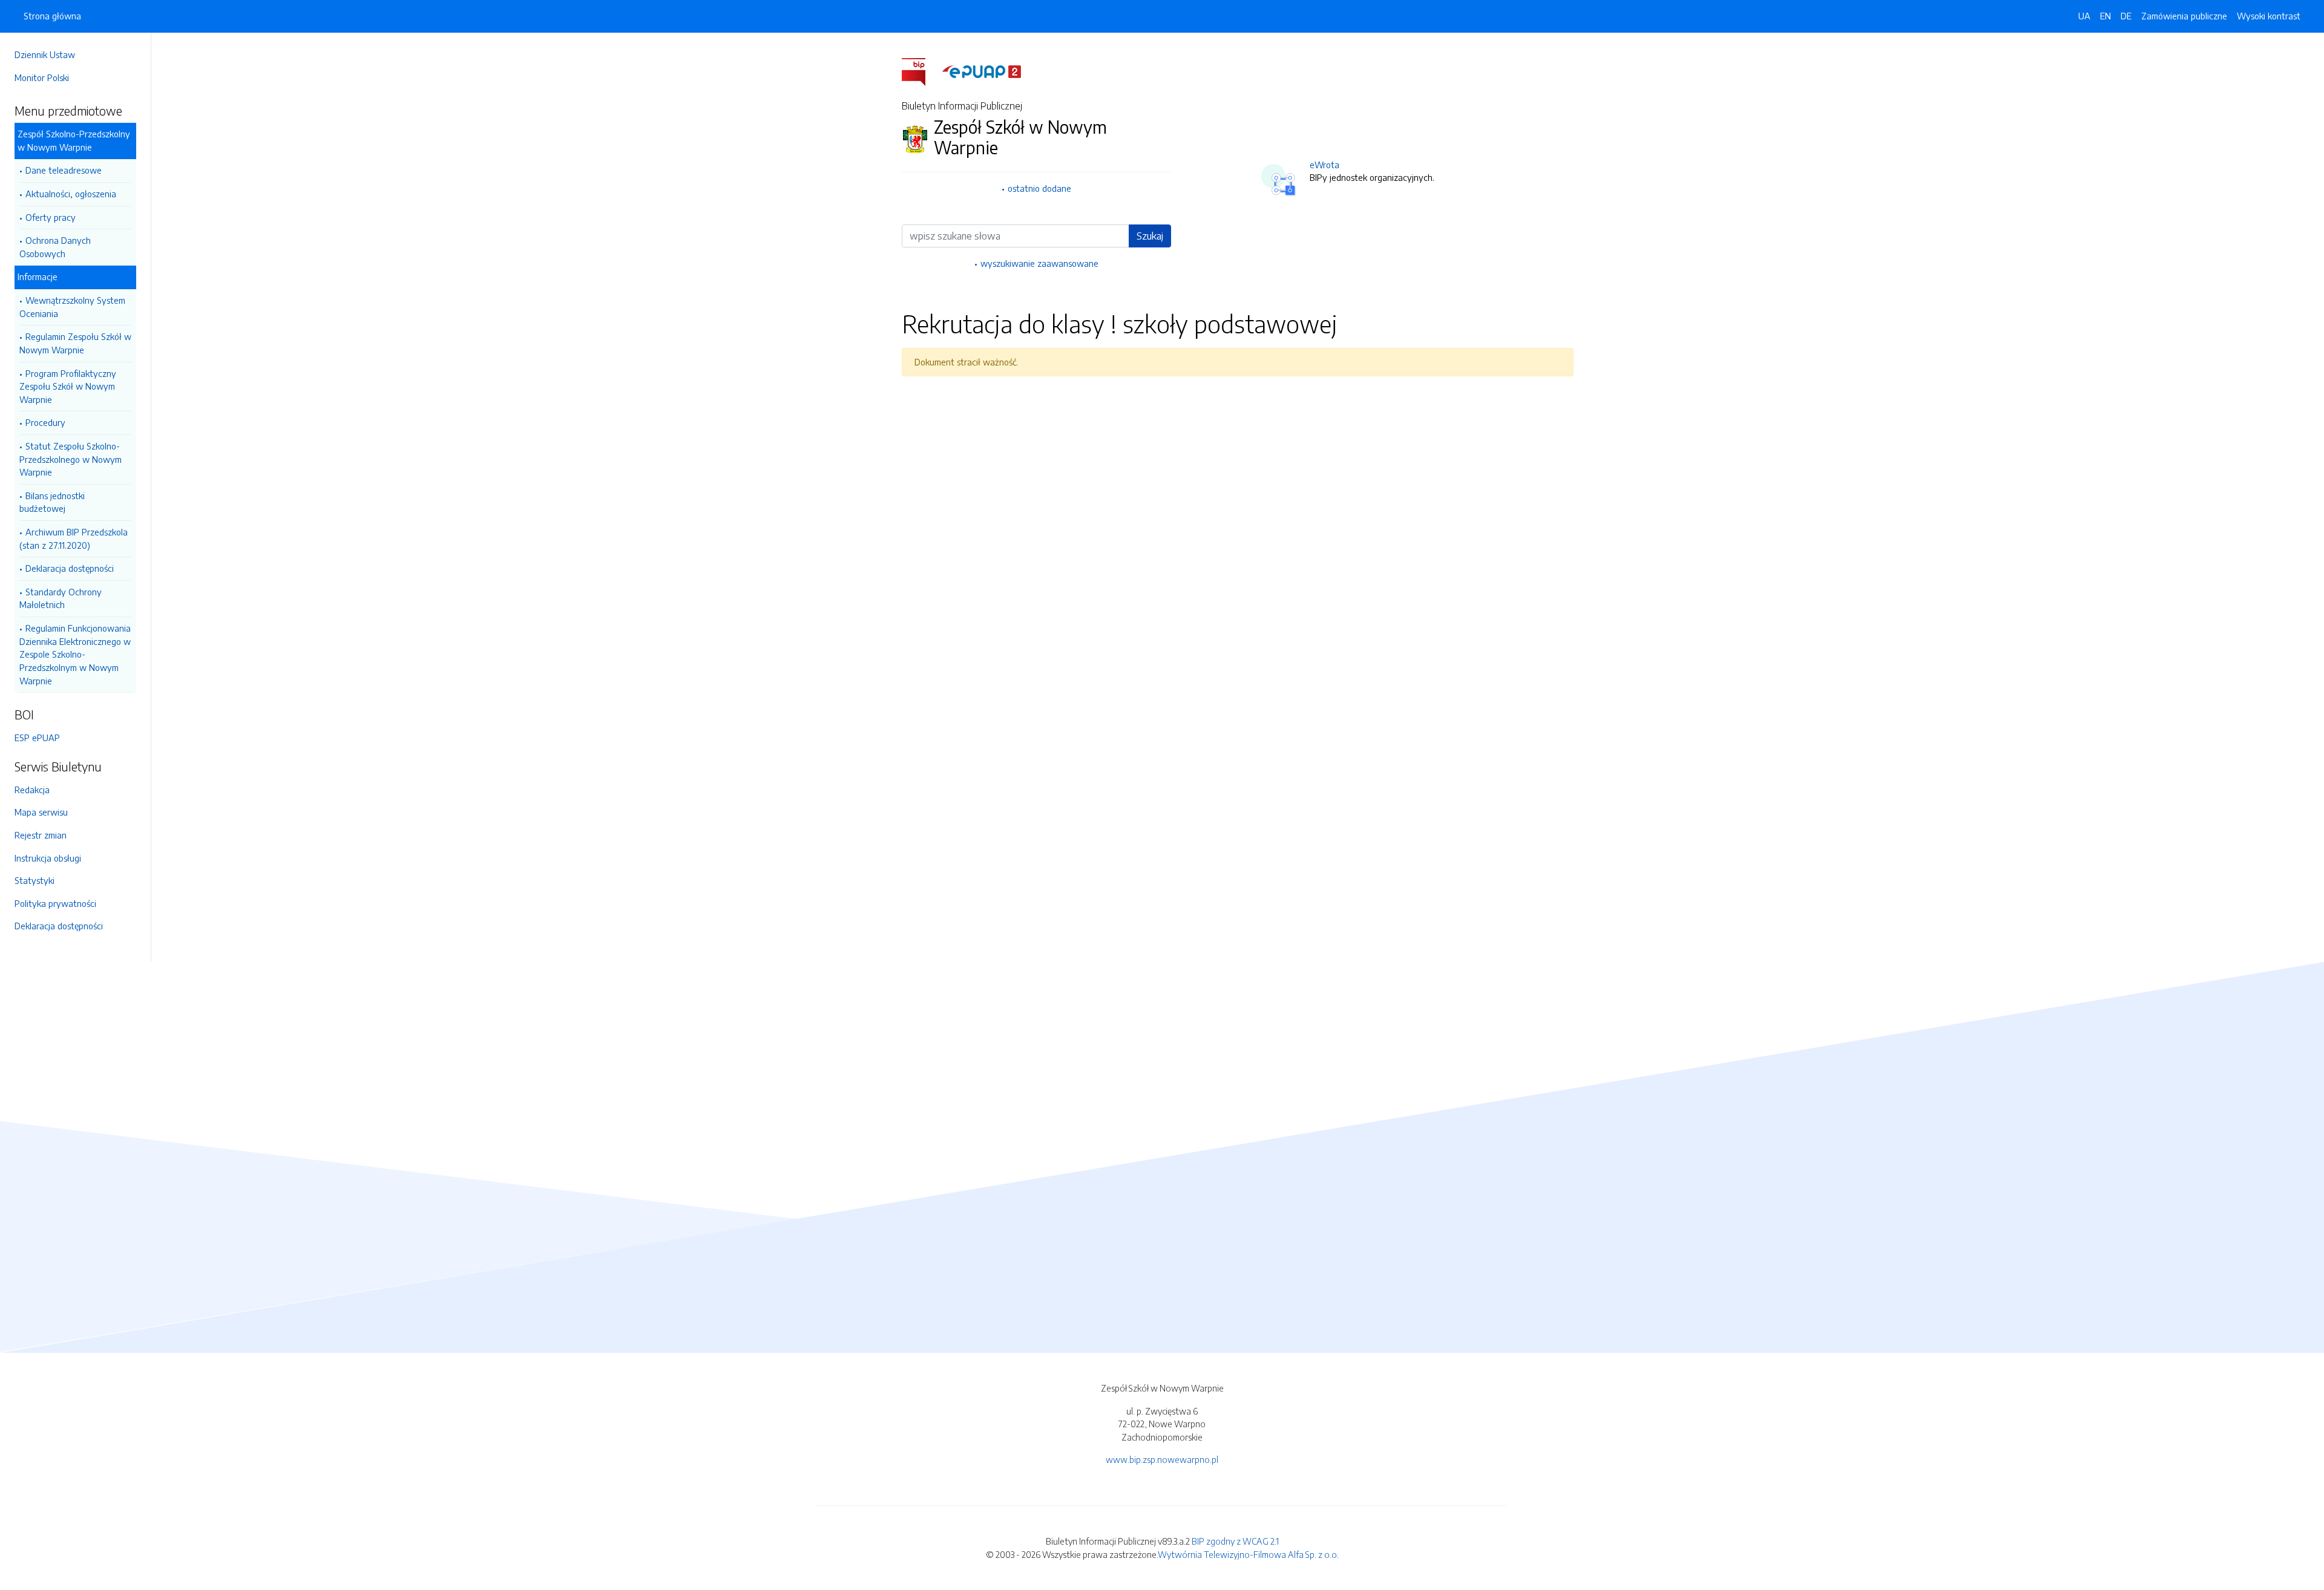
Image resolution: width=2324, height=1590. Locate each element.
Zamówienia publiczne (2184, 16)
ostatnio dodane (1039, 188)
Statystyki (34, 880)
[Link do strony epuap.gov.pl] (982, 71)
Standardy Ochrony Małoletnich (61, 598)
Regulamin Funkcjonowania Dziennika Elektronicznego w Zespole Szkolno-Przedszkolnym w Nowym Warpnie (75, 654)
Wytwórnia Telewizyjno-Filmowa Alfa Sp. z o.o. (1248, 1554)
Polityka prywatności (55, 903)
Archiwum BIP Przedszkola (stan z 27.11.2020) (74, 538)
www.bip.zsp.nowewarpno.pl (1162, 1459)
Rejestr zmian (41, 835)
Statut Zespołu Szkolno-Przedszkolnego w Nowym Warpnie (71, 459)
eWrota (1324, 165)
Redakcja (32, 790)
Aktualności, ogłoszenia (71, 194)
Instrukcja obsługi (48, 858)
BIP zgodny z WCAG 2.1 (1235, 1541)
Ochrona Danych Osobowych (55, 247)
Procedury (45, 422)
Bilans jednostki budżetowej (52, 502)
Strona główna (52, 16)
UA (2084, 16)
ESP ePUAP (37, 738)
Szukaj (1150, 236)
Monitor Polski (42, 77)
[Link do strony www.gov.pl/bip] (921, 71)
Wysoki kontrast (2269, 16)
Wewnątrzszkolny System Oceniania (72, 307)
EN (2106, 16)
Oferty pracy (51, 217)
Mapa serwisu (41, 812)
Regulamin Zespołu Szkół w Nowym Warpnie (75, 343)
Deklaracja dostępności (70, 568)
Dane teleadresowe (64, 170)
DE (2126, 16)
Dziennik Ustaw (45, 54)
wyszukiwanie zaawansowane (1039, 263)
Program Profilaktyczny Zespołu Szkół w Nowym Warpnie (68, 386)
